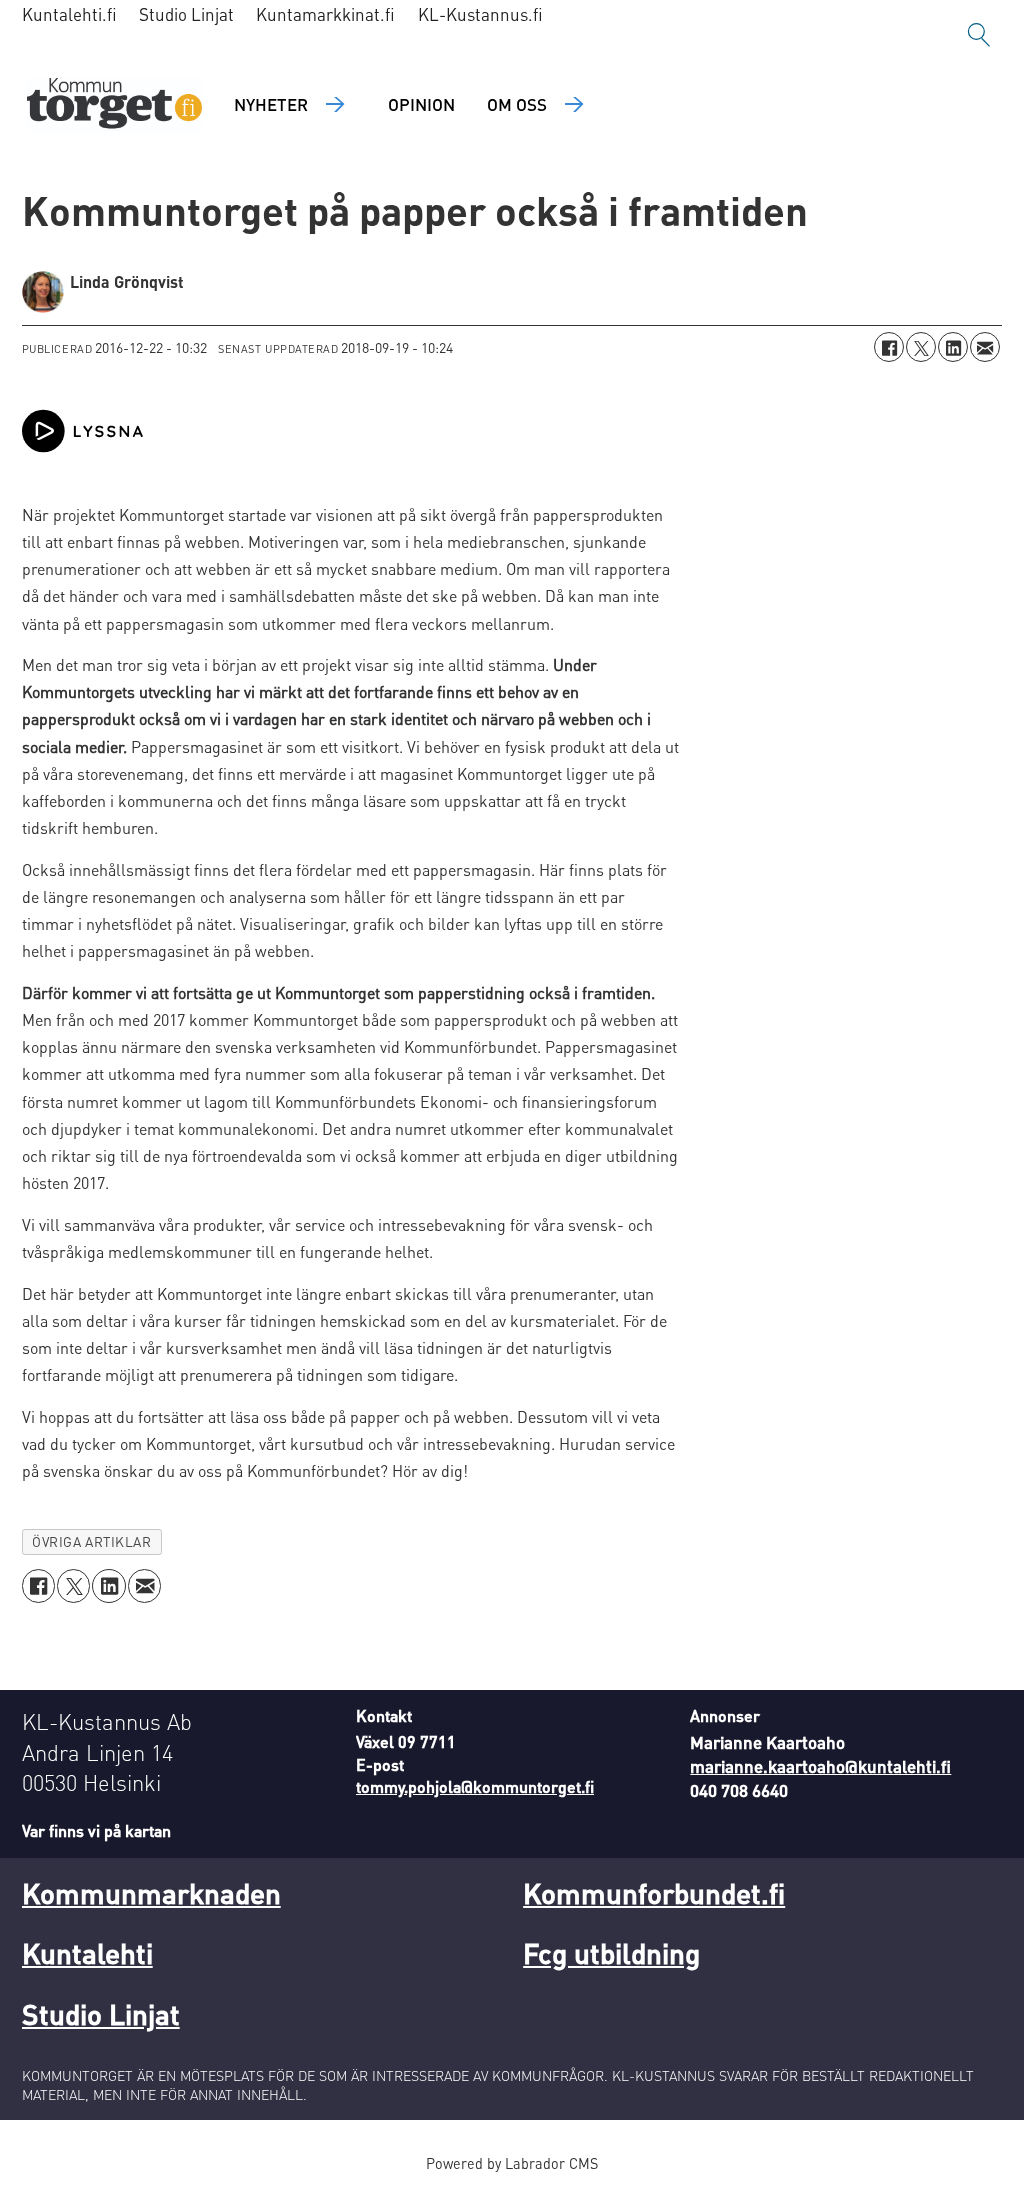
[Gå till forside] (114, 105)
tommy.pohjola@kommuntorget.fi (475, 1786)
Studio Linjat (186, 14)
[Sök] (979, 35)
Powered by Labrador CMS (512, 2163)
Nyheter (271, 104)
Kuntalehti (87, 1953)
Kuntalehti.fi (69, 14)
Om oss (517, 104)
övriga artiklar (91, 1541)
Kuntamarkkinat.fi (325, 14)
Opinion (421, 104)
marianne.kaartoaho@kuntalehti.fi (820, 1766)
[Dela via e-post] (985, 347)
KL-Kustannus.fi (480, 14)
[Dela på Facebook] (889, 347)
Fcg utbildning (611, 1953)
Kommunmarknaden (151, 1893)
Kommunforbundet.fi (654, 1893)
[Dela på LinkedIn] (953, 347)
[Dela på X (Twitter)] (921, 347)
